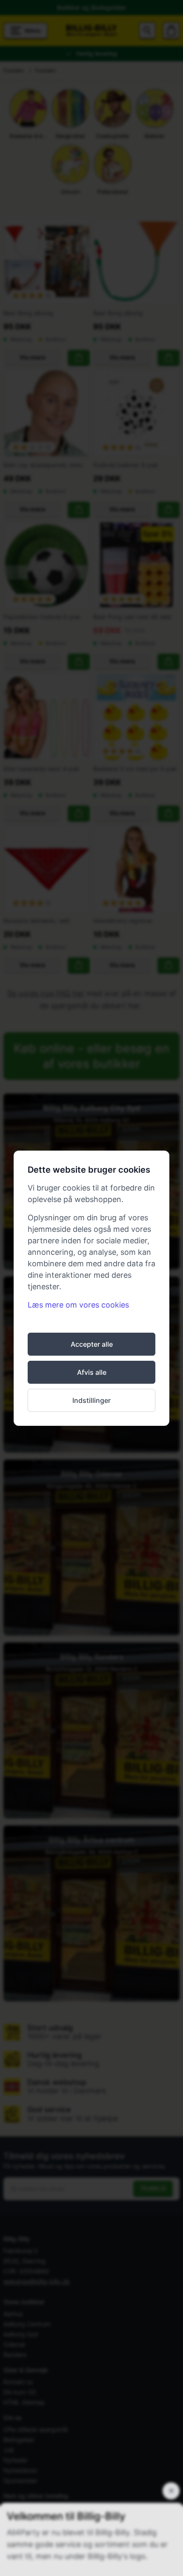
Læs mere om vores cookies (78, 1305)
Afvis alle (92, 1372)
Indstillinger (91, 1400)
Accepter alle (92, 1344)
